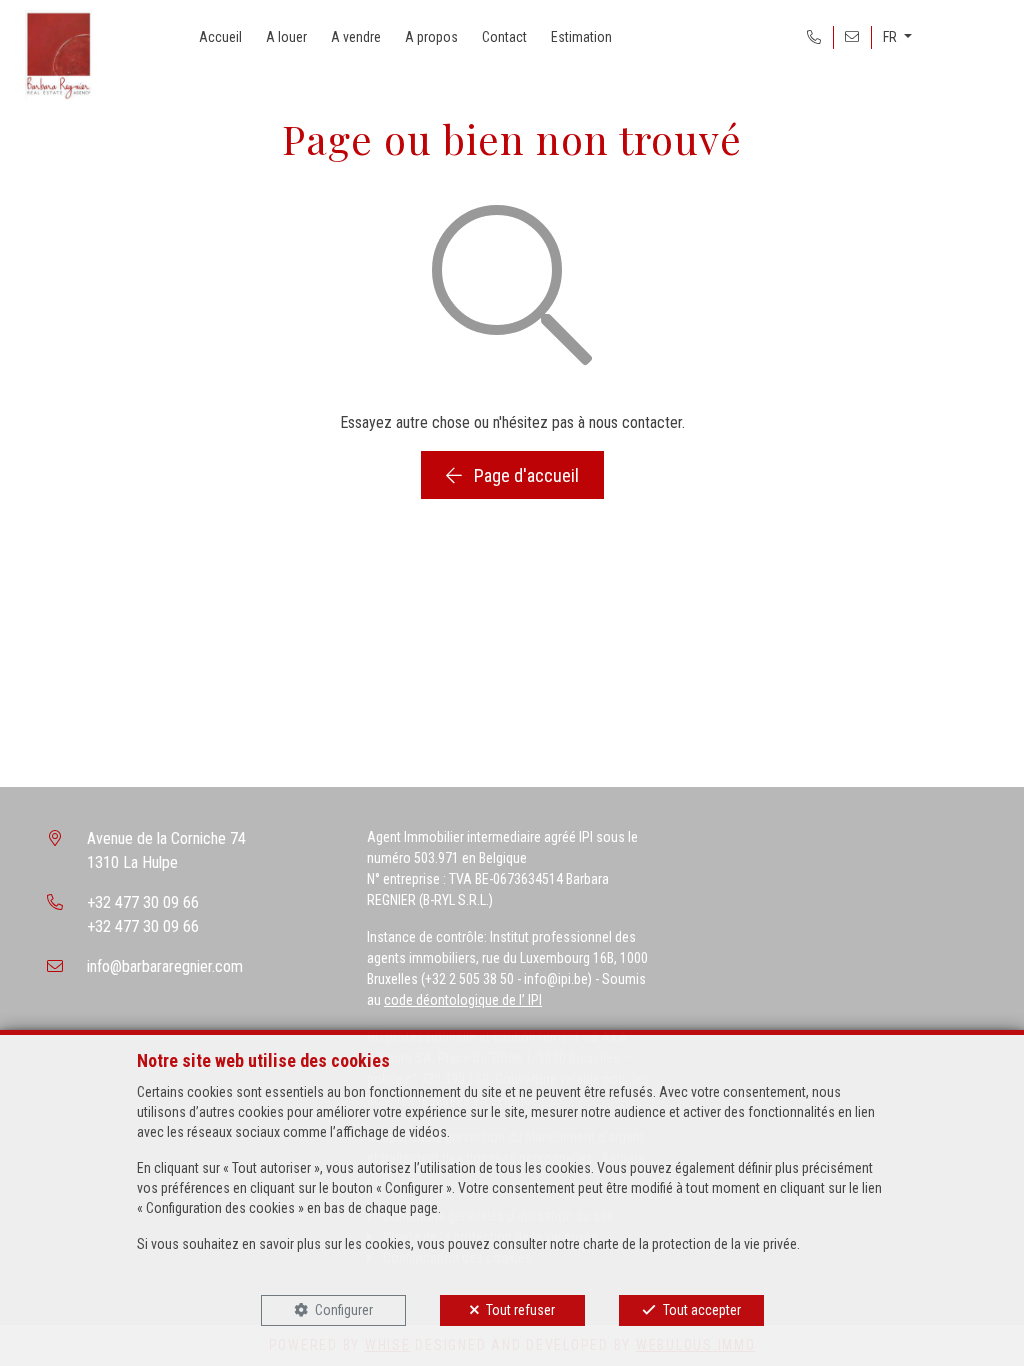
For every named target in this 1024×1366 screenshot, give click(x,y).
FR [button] (891, 37)
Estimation (581, 37)
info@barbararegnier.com (165, 966)
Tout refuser (520, 1310)
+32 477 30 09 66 (143, 902)
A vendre (356, 37)
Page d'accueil (524, 475)
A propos (431, 37)
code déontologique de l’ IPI (463, 1000)
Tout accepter (702, 1310)
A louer (286, 37)
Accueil (220, 37)
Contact (504, 37)
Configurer (344, 1310)
